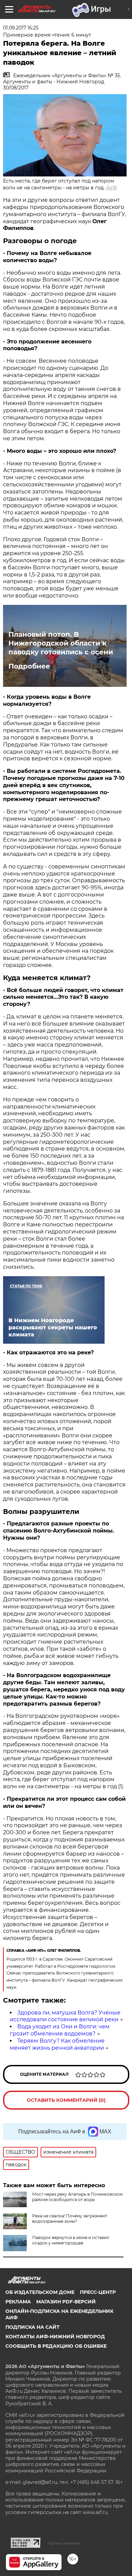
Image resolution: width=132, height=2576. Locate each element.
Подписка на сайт (32, 2327)
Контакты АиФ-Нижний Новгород (55, 2337)
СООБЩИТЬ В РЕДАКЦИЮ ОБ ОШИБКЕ (56, 2346)
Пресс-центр (98, 2292)
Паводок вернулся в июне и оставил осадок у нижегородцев (71, 2240)
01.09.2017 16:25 (21, 28)
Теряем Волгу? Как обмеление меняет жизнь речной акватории (57, 2044)
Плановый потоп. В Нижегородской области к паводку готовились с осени (61, 643)
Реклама (18, 2302)
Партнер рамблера (64, 2543)
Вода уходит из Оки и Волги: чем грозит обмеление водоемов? (60, 2030)
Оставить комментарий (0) (66, 2100)
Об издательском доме (40, 2292)
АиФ (112, 188)
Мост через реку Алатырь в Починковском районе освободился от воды (77, 2197)
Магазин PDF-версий (66, 2302)
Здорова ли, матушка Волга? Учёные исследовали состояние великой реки (65, 2016)
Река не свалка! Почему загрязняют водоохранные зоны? (70, 2219)
